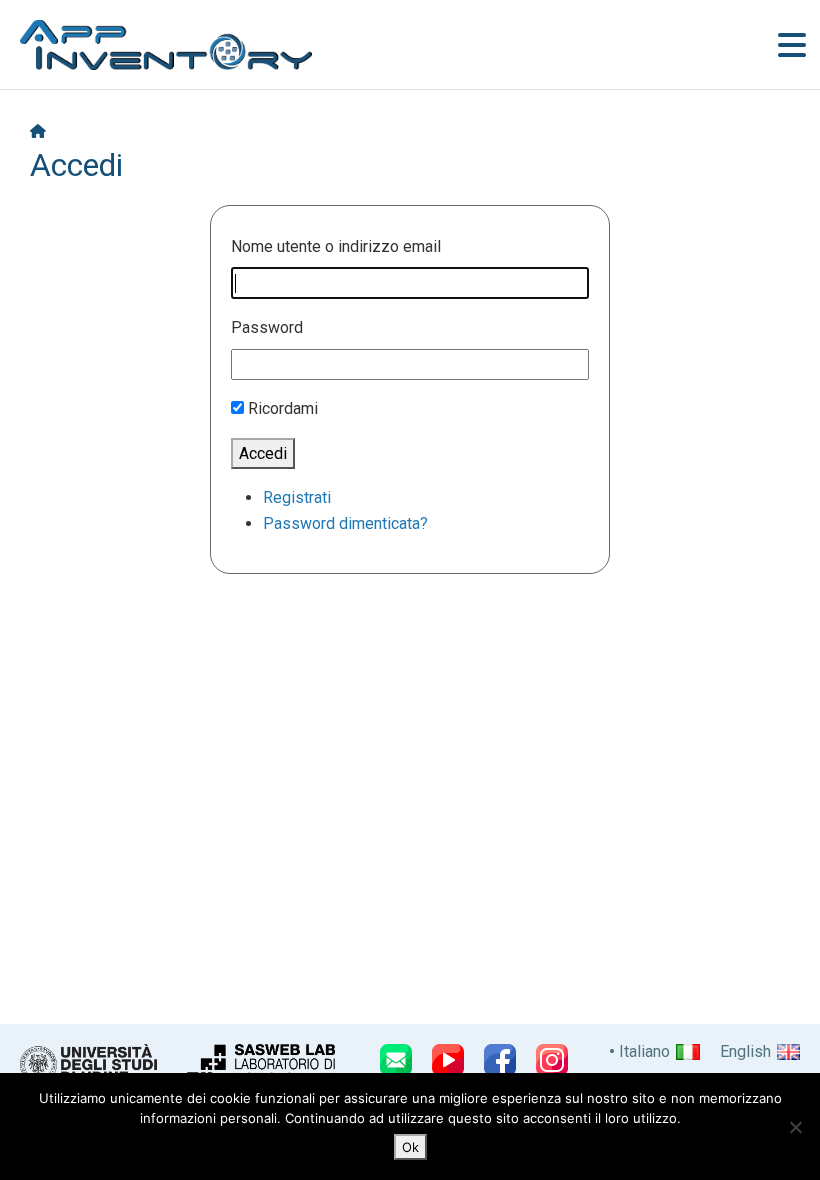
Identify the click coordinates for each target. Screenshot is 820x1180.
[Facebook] (500, 1060)
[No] (795, 1127)
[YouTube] (448, 1060)
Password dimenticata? (345, 523)
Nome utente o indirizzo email (336, 246)
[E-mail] (396, 1060)
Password (267, 327)
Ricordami (283, 408)
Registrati (297, 497)
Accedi (263, 453)
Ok (410, 1147)
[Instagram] (552, 1060)
